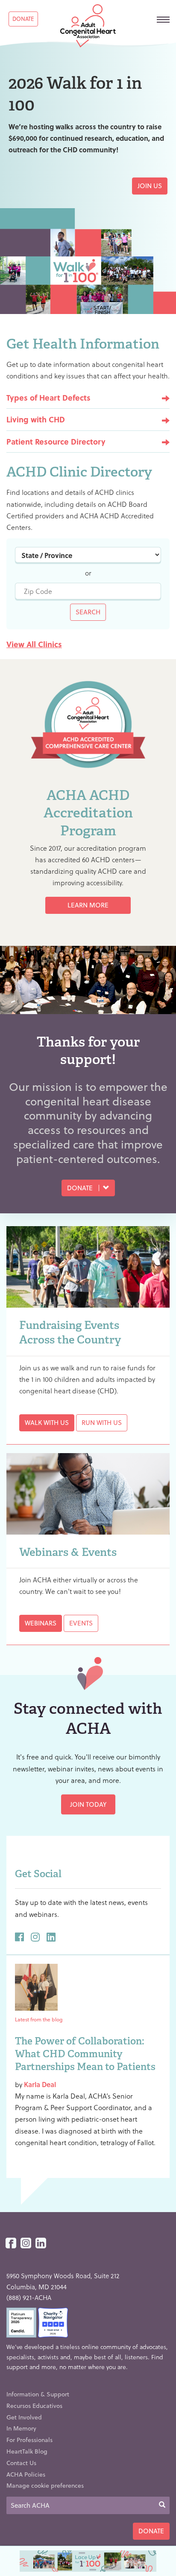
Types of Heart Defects (48, 397)
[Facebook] (11, 2243)
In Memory (21, 2428)
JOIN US (150, 186)
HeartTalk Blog (27, 2451)
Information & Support (38, 2394)
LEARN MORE (88, 905)
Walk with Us (47, 1422)
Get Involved (24, 2417)
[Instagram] (26, 2243)
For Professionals (29, 2440)
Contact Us (21, 2463)
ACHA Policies (26, 2474)
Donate (23, 19)
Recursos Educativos (34, 2406)
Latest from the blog (39, 2019)
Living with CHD (36, 419)
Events (81, 1623)
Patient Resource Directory (56, 441)
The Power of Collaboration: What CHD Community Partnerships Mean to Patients (85, 2054)
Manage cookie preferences (45, 2485)
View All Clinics (34, 644)
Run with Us (102, 1422)
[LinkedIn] (41, 2243)
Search (88, 612)
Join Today (88, 1804)
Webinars (41, 1623)
